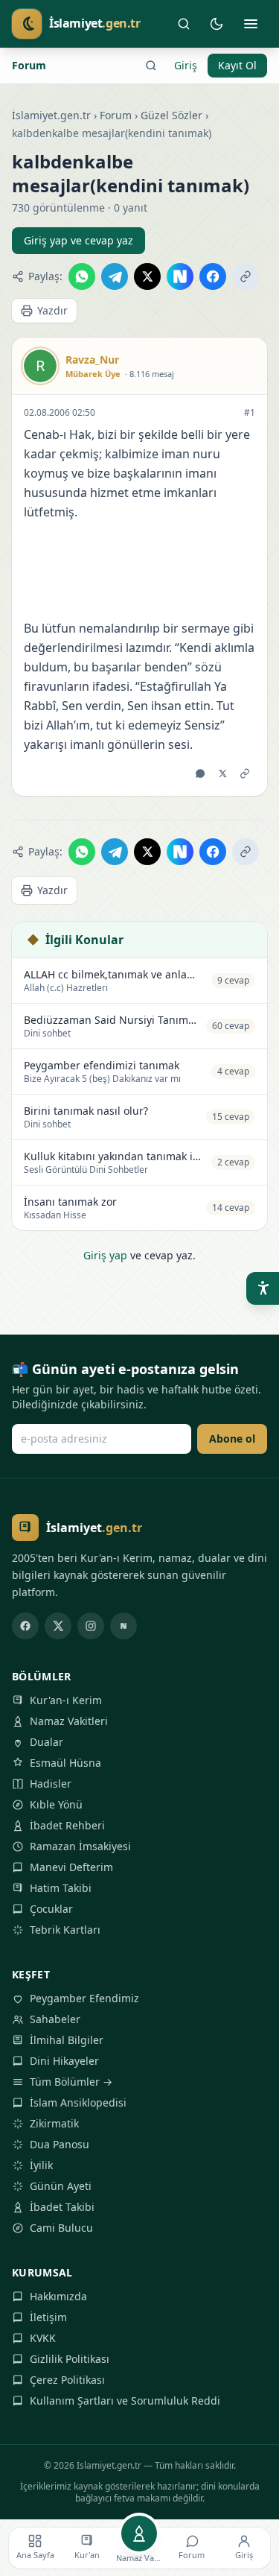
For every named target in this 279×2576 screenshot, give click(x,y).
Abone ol (232, 1439)
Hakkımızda (58, 2296)
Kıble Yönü (56, 1804)
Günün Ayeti (61, 2186)
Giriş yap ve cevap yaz (78, 240)
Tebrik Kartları (65, 1930)
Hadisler (51, 1784)
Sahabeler (55, 2019)
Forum (29, 65)
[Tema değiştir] (217, 24)
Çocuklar (51, 1909)
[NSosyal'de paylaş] (180, 276)
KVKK (43, 2338)
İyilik (41, 2165)
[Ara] (184, 24)
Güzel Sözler (171, 115)
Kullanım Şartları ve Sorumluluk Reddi (125, 2401)
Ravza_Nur (92, 360)
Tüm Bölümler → (71, 2082)
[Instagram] (91, 1626)
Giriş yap (105, 1255)
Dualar (46, 1742)
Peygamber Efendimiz (84, 1998)
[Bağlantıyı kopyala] (246, 276)
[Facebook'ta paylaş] (213, 276)
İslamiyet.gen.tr (51, 115)
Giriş (186, 65)
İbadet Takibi (62, 2207)
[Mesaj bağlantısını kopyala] (245, 773)
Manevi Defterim (71, 1867)
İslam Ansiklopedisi (78, 2102)
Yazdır (52, 310)
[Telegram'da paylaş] (115, 276)
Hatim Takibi (61, 1888)
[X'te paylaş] (147, 276)
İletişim (48, 2317)
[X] (58, 1626)
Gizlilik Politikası (70, 2359)
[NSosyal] (124, 1626)
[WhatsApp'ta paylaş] (82, 276)
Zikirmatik (54, 2123)
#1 (250, 413)
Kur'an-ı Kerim (66, 1700)
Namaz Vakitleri (69, 1721)
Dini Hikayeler (64, 2061)
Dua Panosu (60, 2144)
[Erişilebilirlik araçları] (263, 1288)
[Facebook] (25, 1626)
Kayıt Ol (237, 65)
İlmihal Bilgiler (67, 2040)
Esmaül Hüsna (65, 1763)
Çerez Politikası (67, 2380)
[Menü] (251, 24)
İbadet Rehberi (67, 1825)
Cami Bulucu (61, 2228)
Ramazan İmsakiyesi (80, 1846)
